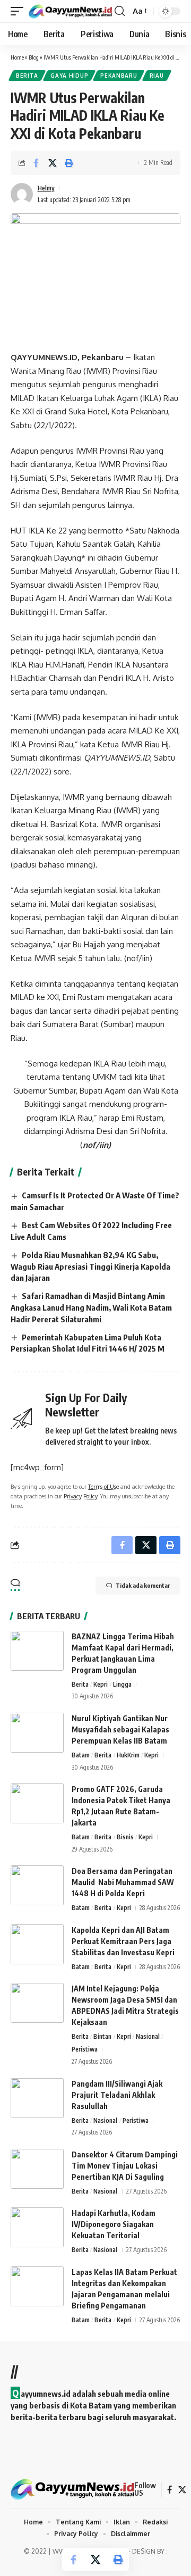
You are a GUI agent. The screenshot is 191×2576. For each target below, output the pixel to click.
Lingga (122, 1684)
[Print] (69, 163)
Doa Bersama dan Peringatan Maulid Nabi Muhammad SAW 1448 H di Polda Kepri (123, 1882)
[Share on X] (53, 163)
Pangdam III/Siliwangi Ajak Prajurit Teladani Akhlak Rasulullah (117, 2095)
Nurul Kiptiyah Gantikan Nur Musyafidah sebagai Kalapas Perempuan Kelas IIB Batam (120, 1729)
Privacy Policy (80, 1496)
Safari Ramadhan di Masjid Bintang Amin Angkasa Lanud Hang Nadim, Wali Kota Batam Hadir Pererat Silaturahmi (91, 1307)
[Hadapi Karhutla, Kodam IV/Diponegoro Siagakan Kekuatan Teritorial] (37, 2227)
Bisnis (125, 1837)
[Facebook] (170, 2490)
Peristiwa (85, 2049)
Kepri (101, 1684)
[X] (182, 2490)
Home (17, 57)
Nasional (148, 2036)
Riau (157, 76)
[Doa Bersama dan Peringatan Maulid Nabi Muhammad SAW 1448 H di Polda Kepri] (37, 1885)
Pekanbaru (119, 76)
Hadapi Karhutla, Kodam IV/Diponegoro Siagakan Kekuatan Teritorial (114, 2224)
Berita (27, 76)
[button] (20, 11)
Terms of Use (103, 1486)
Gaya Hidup (69, 76)
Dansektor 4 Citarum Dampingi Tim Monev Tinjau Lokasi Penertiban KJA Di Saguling (125, 2166)
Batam (81, 1755)
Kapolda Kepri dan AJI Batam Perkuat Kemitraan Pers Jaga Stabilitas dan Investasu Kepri (124, 1941)
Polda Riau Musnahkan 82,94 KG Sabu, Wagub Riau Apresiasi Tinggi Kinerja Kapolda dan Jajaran (90, 1266)
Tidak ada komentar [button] (143, 1585)
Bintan (102, 2036)
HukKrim (128, 1755)
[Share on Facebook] (36, 163)
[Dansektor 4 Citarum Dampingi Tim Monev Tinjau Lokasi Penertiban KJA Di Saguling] (37, 2169)
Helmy (46, 188)
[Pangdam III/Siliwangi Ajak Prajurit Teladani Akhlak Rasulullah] (37, 2098)
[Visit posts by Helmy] (22, 194)
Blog (34, 57)
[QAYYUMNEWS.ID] (70, 11)
